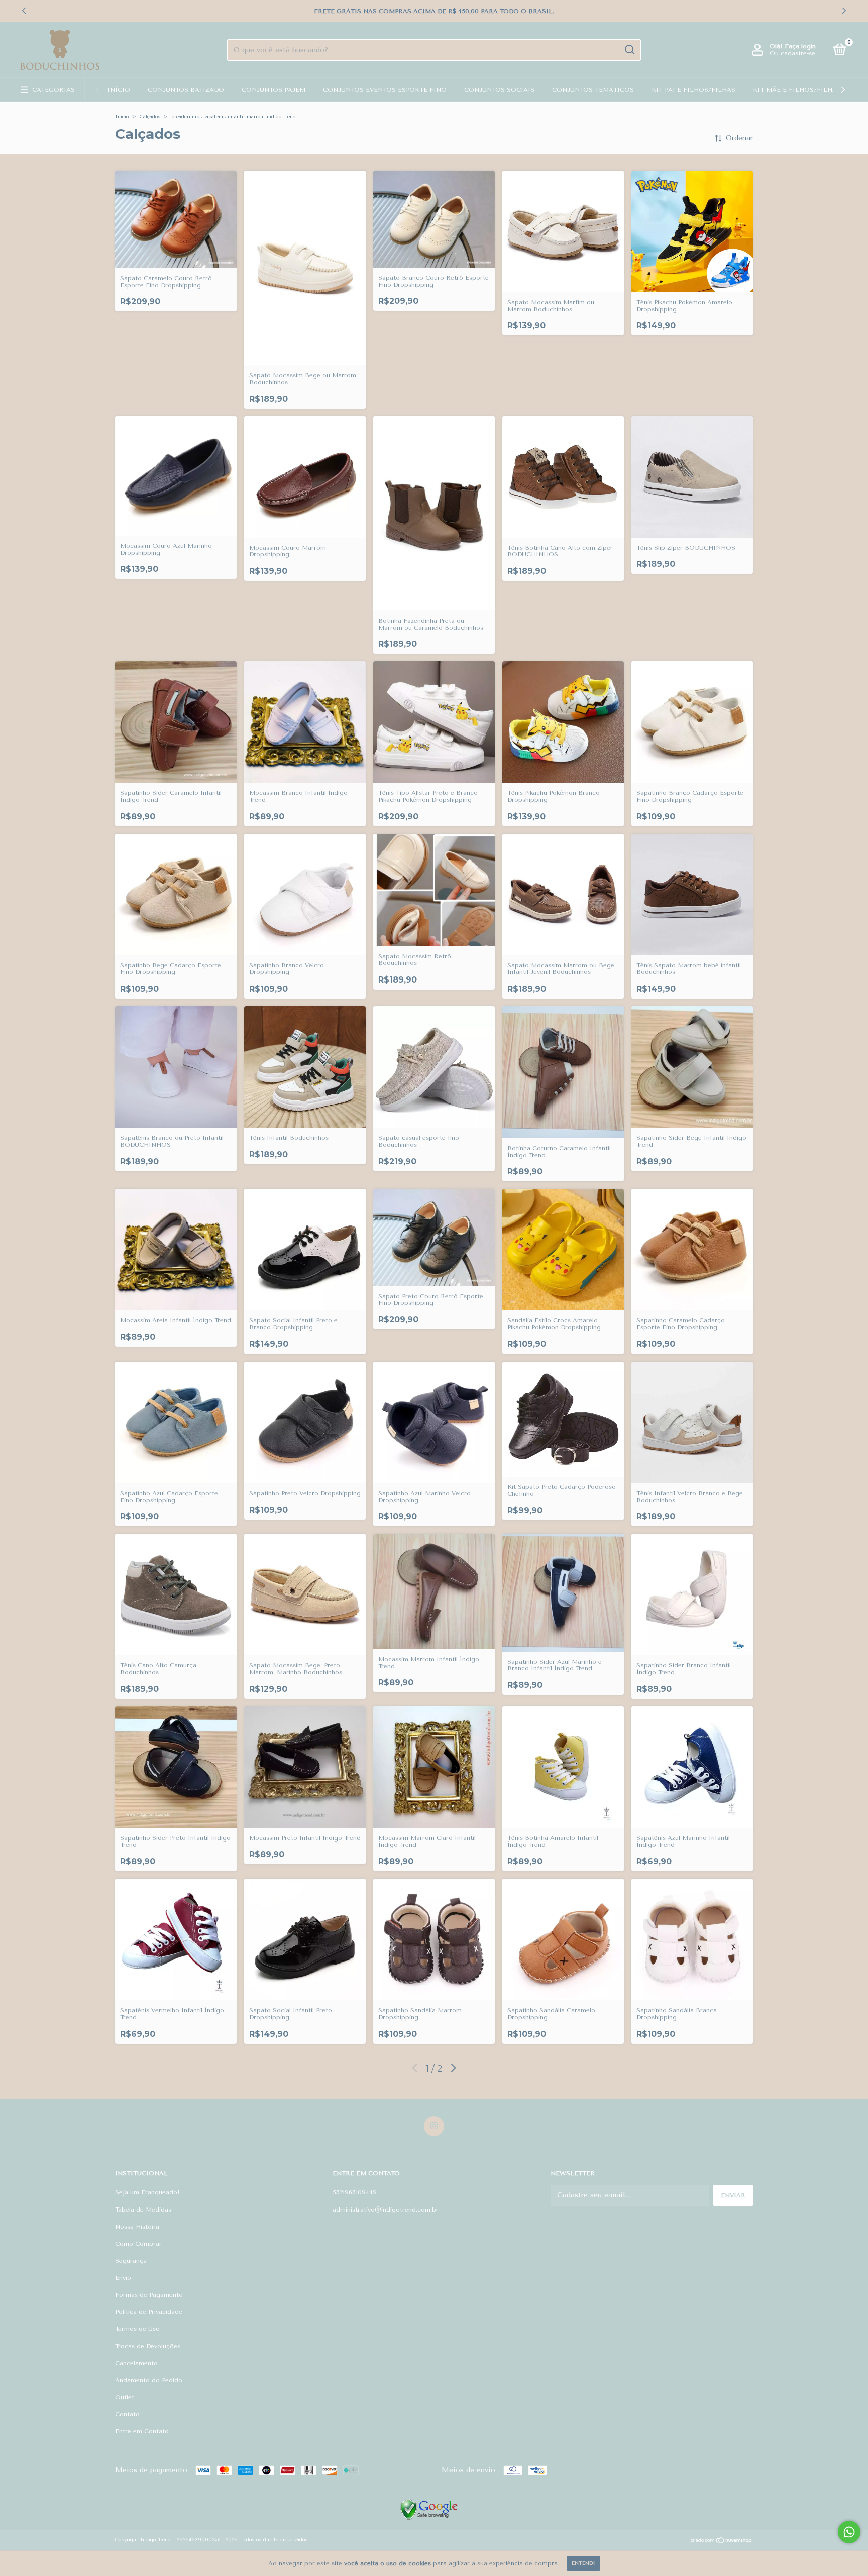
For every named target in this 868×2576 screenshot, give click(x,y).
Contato (127, 2414)
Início (119, 90)
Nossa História (137, 2227)
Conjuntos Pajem (274, 90)
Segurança (131, 2261)
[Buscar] (629, 50)
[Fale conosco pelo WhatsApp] (849, 2532)
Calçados (150, 117)
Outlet (125, 2397)
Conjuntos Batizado (186, 90)
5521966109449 (355, 2192)
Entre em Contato (142, 2431)
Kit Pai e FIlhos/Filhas (693, 90)
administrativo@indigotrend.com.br (386, 2210)
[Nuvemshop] (722, 2541)
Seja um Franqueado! (147, 2192)
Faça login (800, 46)
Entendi (583, 2563)
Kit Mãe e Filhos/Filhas (797, 90)
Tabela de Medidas (143, 2210)
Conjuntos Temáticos (593, 90)
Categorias (53, 90)
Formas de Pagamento (149, 2295)
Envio (123, 2278)
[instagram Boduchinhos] (434, 2126)
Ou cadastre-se (792, 53)
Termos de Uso (137, 2329)
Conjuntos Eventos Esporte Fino (385, 90)
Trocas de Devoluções (148, 2346)
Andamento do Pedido (149, 2380)
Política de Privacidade (149, 2312)
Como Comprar (138, 2244)
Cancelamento (136, 2363)
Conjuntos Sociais (499, 90)
